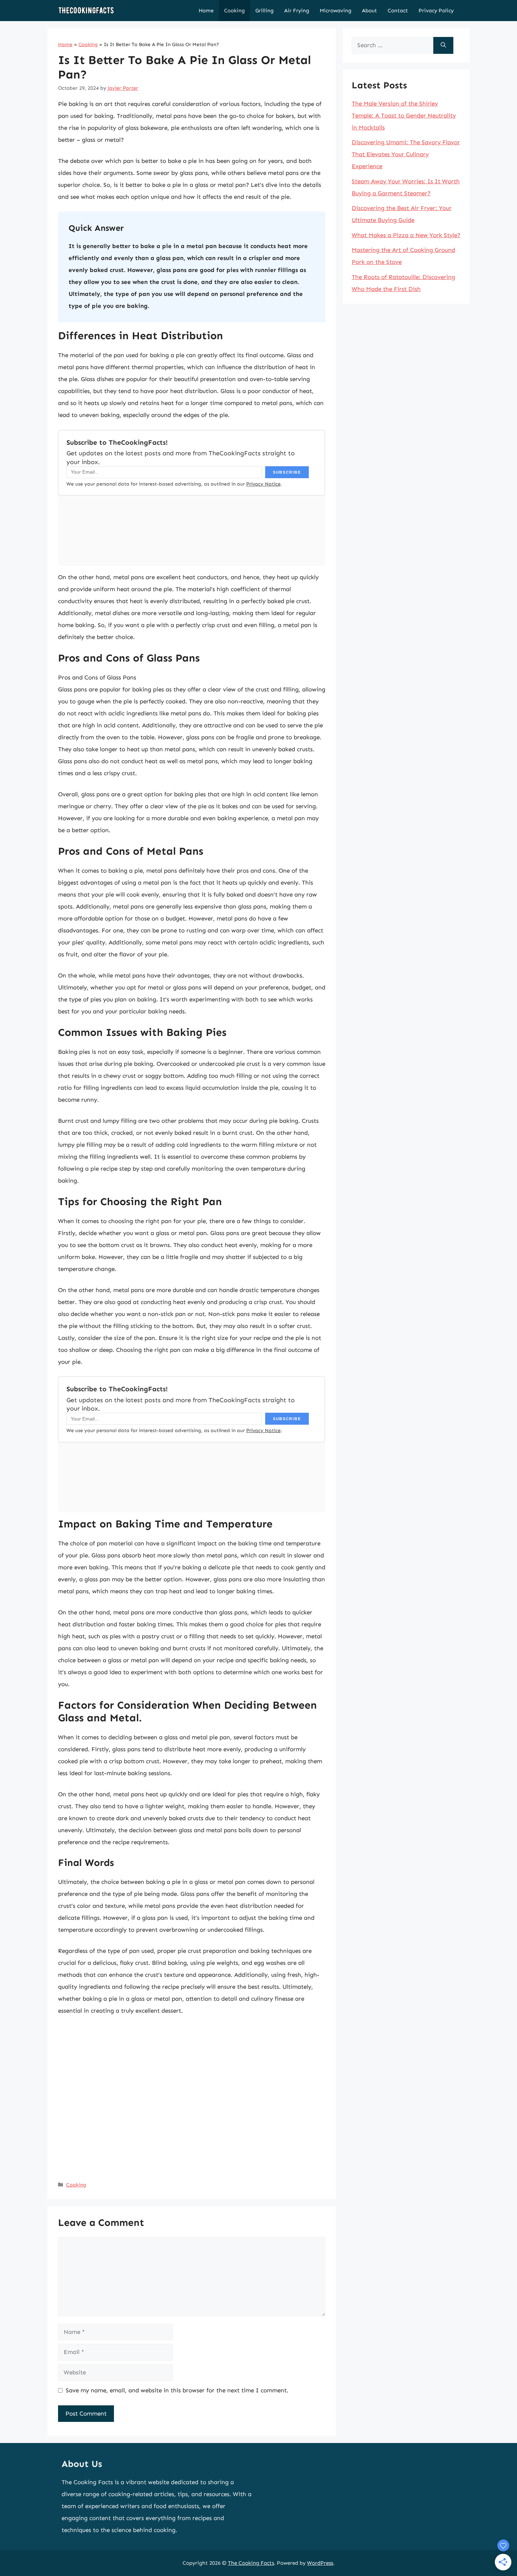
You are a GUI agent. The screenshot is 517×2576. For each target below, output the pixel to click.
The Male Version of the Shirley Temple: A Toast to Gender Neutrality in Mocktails (404, 115)
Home (206, 11)
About (369, 11)
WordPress (320, 2563)
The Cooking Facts (251, 2563)
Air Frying (297, 11)
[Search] (443, 45)
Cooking (234, 11)
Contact (398, 11)
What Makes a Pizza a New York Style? (406, 235)
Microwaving (336, 11)
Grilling (264, 11)
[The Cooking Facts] (86, 11)
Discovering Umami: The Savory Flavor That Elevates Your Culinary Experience (406, 154)
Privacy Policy (436, 11)
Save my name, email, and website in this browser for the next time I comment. (177, 2390)
